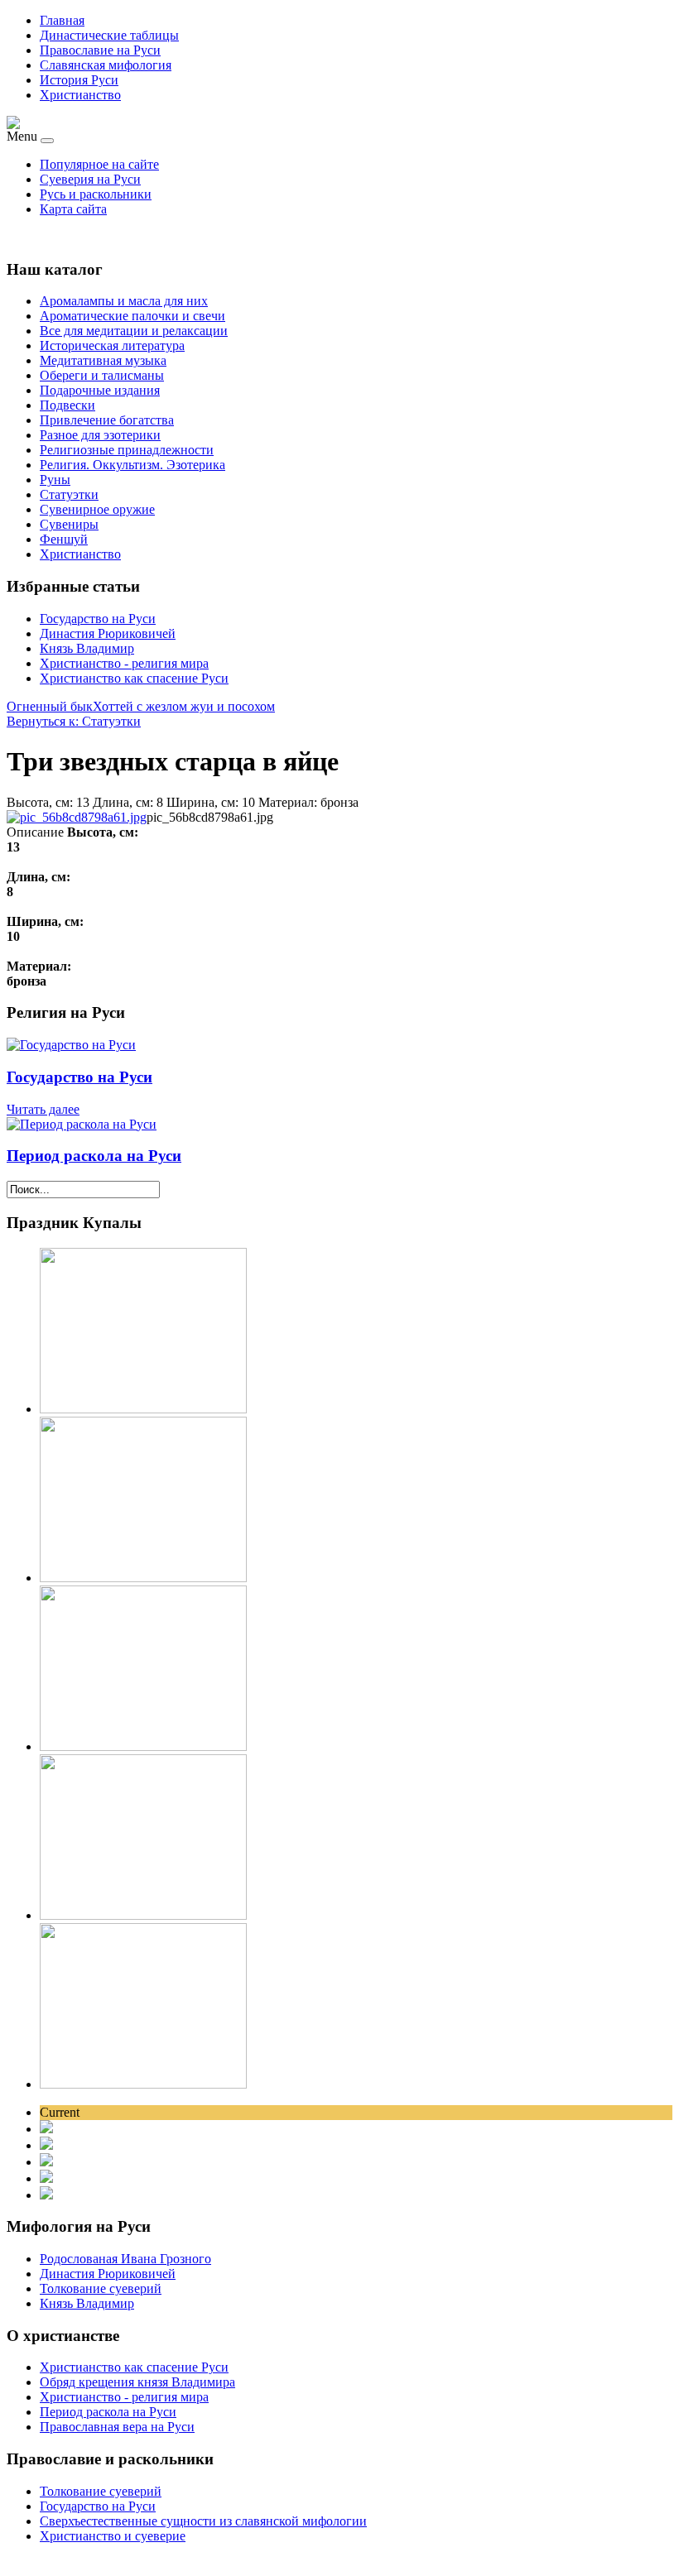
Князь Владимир (87, 648)
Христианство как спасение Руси (134, 678)
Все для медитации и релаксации (134, 331)
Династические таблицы (109, 35)
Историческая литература (112, 345)
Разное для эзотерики (100, 435)
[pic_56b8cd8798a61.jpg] (77, 817)
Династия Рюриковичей (108, 633)
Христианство (80, 95)
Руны (55, 480)
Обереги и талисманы (102, 375)
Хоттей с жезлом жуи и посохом (184, 706)
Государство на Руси (98, 619)
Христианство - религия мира (124, 663)
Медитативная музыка (103, 360)
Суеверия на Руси (90, 179)
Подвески (67, 405)
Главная (62, 20)
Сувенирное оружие (97, 509)
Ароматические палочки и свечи (132, 316)
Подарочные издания (100, 390)
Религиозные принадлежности (127, 450)
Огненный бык (50, 706)
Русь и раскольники (96, 194)
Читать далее (43, 1109)
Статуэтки (69, 494)
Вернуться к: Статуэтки (74, 721)
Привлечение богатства (107, 420)
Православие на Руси (100, 50)
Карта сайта (73, 209)
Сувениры (69, 524)
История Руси (79, 80)
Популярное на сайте (99, 164)
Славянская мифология (106, 65)
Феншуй (64, 539)
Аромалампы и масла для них (124, 301)
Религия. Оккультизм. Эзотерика (132, 465)
